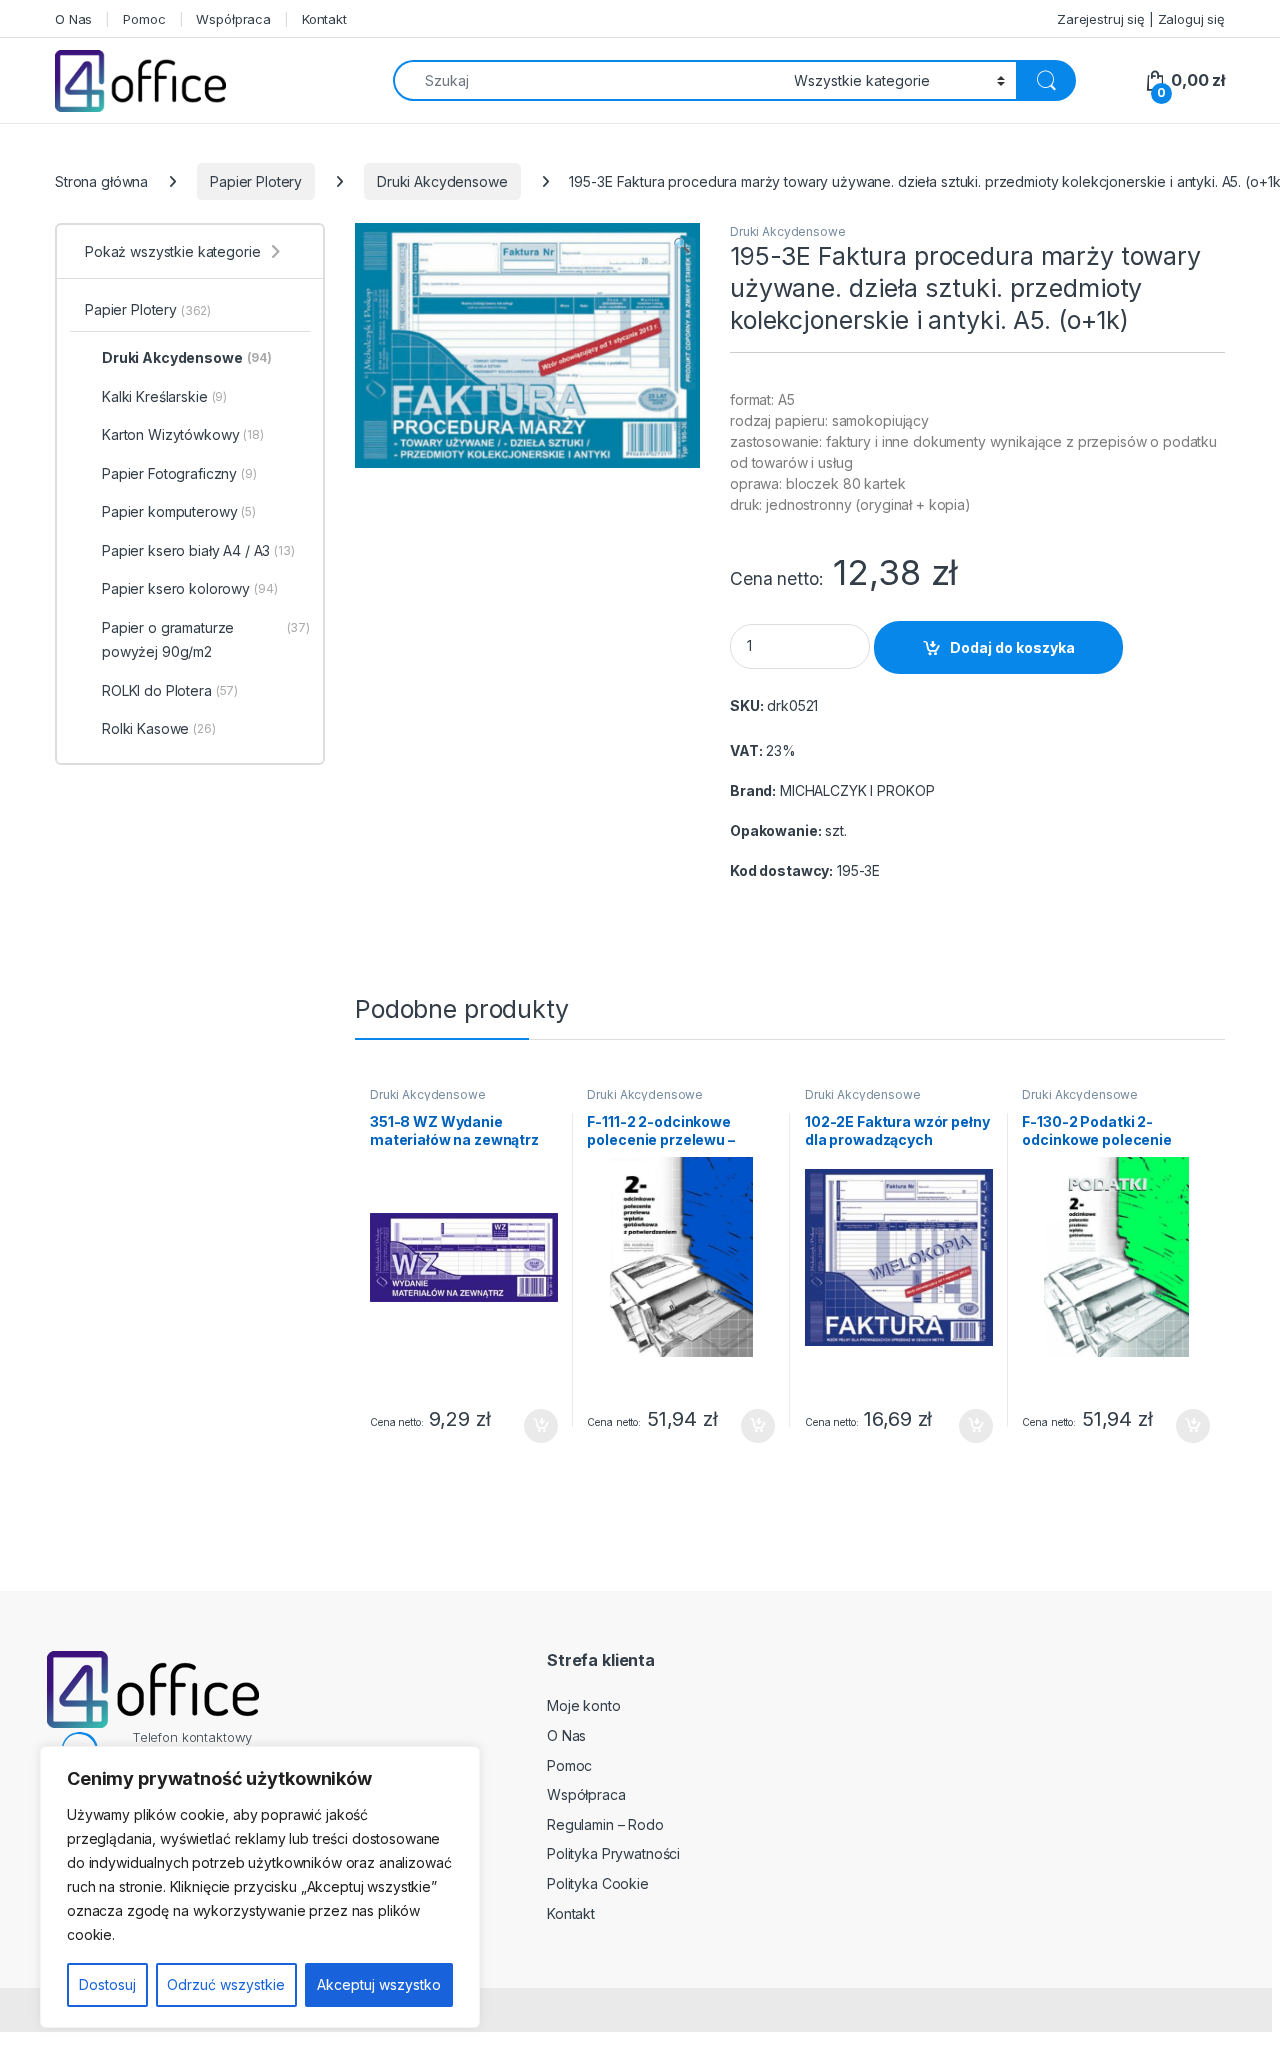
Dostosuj (107, 1984)
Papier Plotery (256, 181)
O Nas (73, 19)
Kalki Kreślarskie (164, 396)
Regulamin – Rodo (605, 1824)
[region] (260, 1887)
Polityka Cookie (598, 1883)
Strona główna (101, 181)
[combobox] (588, 80)
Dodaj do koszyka (1012, 647)
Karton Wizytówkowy (183, 434)
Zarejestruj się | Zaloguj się (1141, 19)
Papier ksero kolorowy (190, 588)
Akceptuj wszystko (379, 1984)
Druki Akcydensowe (442, 181)
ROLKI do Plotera (170, 690)
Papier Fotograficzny (179, 473)
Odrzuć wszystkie (226, 1984)
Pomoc (144, 19)
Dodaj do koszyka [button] (530, 1426)
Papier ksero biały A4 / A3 (198, 550)
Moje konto (584, 1705)
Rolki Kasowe (159, 728)
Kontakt (324, 19)
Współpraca (233, 19)
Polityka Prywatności (613, 1853)
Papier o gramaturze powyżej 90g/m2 (206, 639)
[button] (681, 245)
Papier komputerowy (179, 511)
